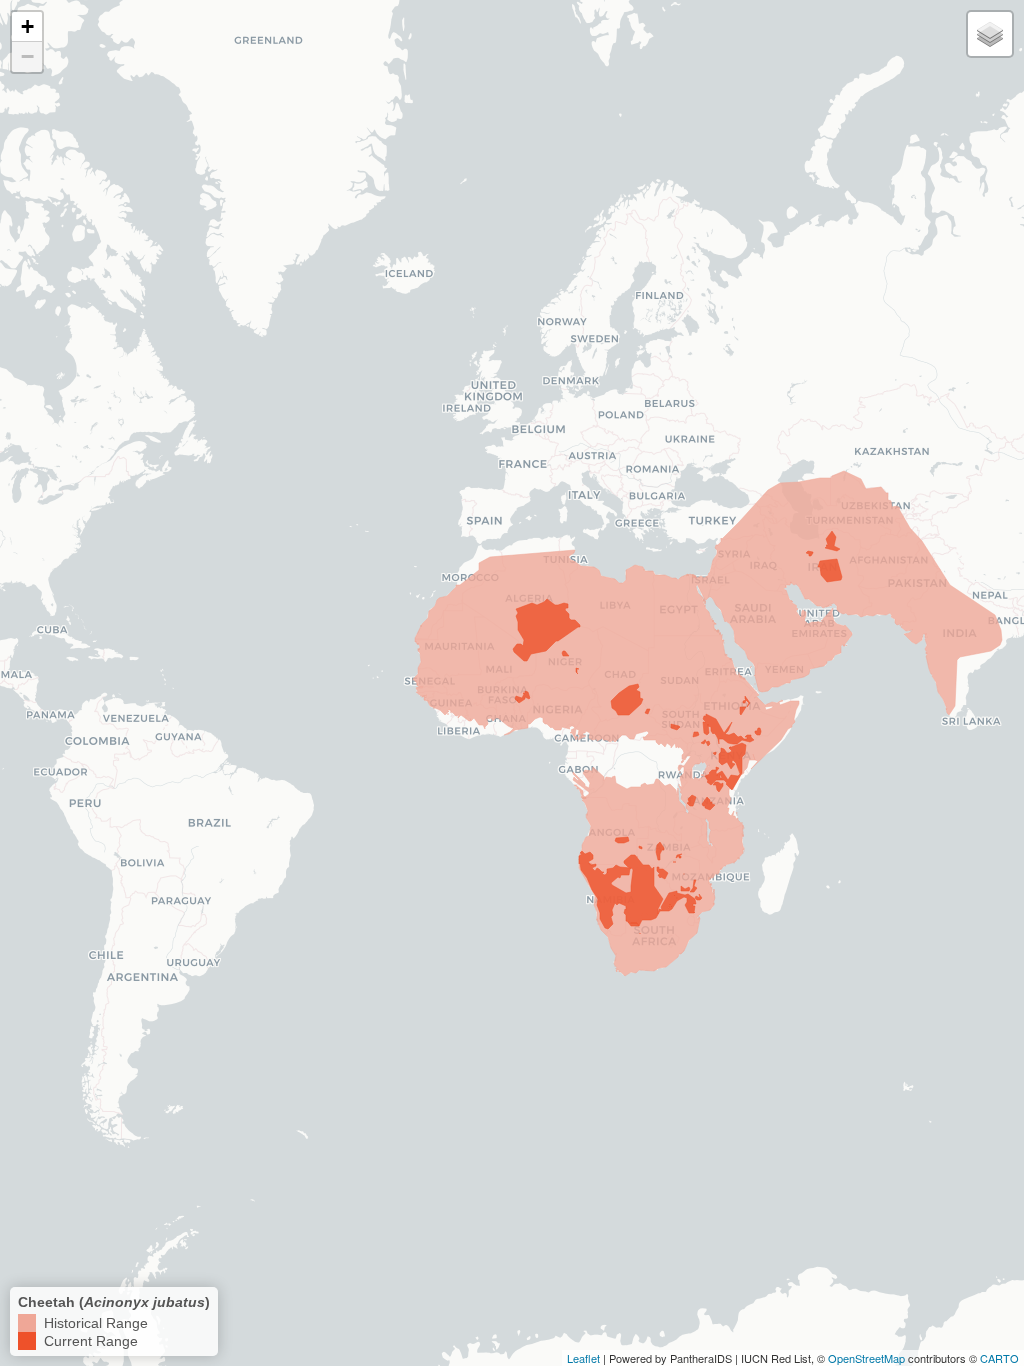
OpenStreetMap (866, 1358)
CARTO (999, 1358)
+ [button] (27, 26)
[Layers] (990, 34)
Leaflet (583, 1358)
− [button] (27, 56)
